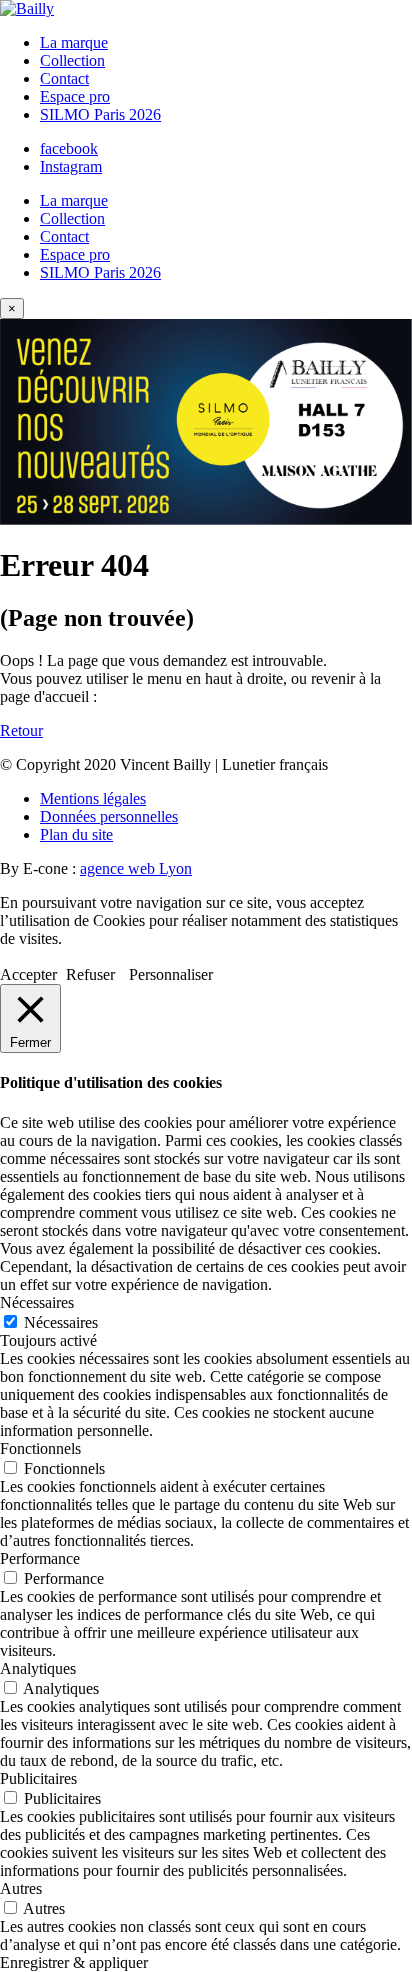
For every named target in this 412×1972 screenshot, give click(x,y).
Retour (21, 730)
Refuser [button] (90, 974)
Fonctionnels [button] (40, 1448)
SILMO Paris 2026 (100, 114)
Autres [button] (21, 1888)
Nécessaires (61, 1322)
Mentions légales (93, 798)
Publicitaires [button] (38, 1778)
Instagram (71, 166)
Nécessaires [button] (37, 1302)
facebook (69, 148)
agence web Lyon (136, 868)
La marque (74, 42)
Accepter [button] (28, 974)
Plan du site (76, 834)
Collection (72, 60)
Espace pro (75, 96)
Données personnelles (109, 816)
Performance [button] (40, 1558)
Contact (64, 78)
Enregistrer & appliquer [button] (74, 1962)
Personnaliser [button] (171, 974)
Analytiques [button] (38, 1668)
